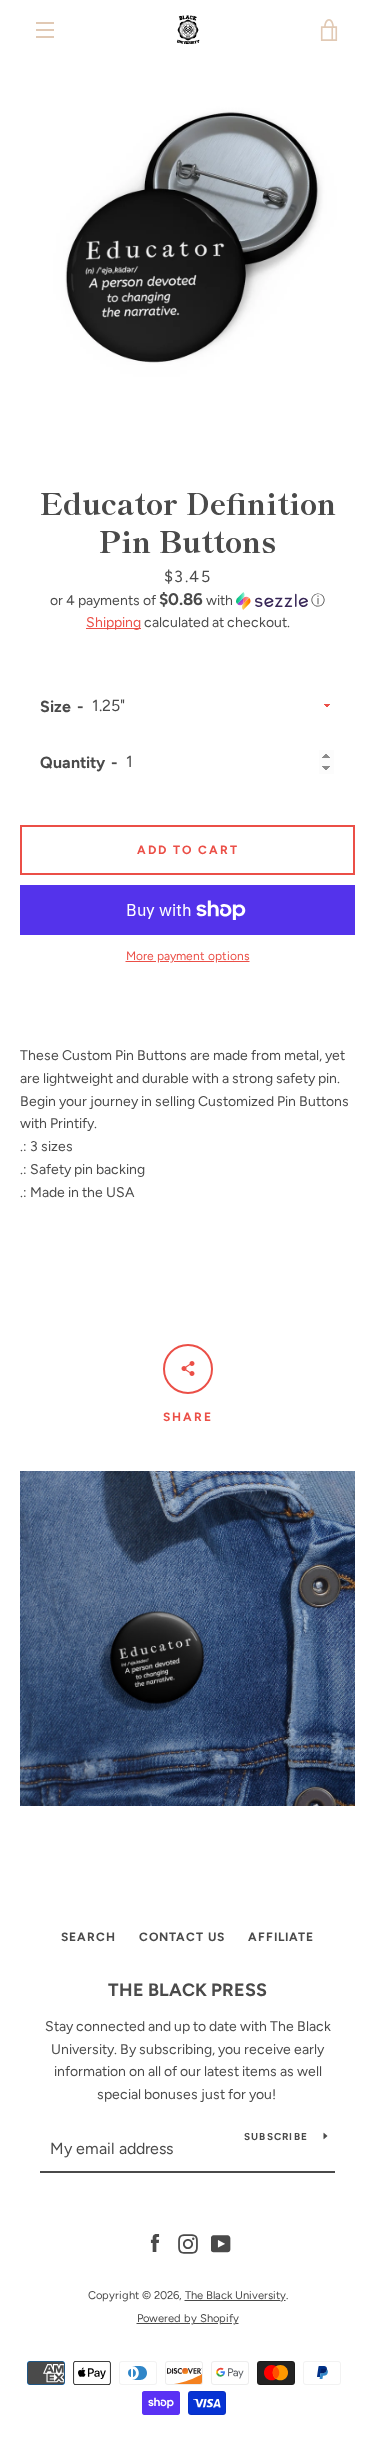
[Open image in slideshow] (187, 247)
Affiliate (281, 1937)
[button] (187, 600)
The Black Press (187, 1990)
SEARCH (88, 1937)
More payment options (188, 956)
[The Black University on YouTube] (221, 2243)
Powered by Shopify (188, 2318)
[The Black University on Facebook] (155, 2243)
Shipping (113, 622)
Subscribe (276, 2136)
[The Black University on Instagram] (188, 2243)
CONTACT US (182, 1937)
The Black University (235, 2295)
